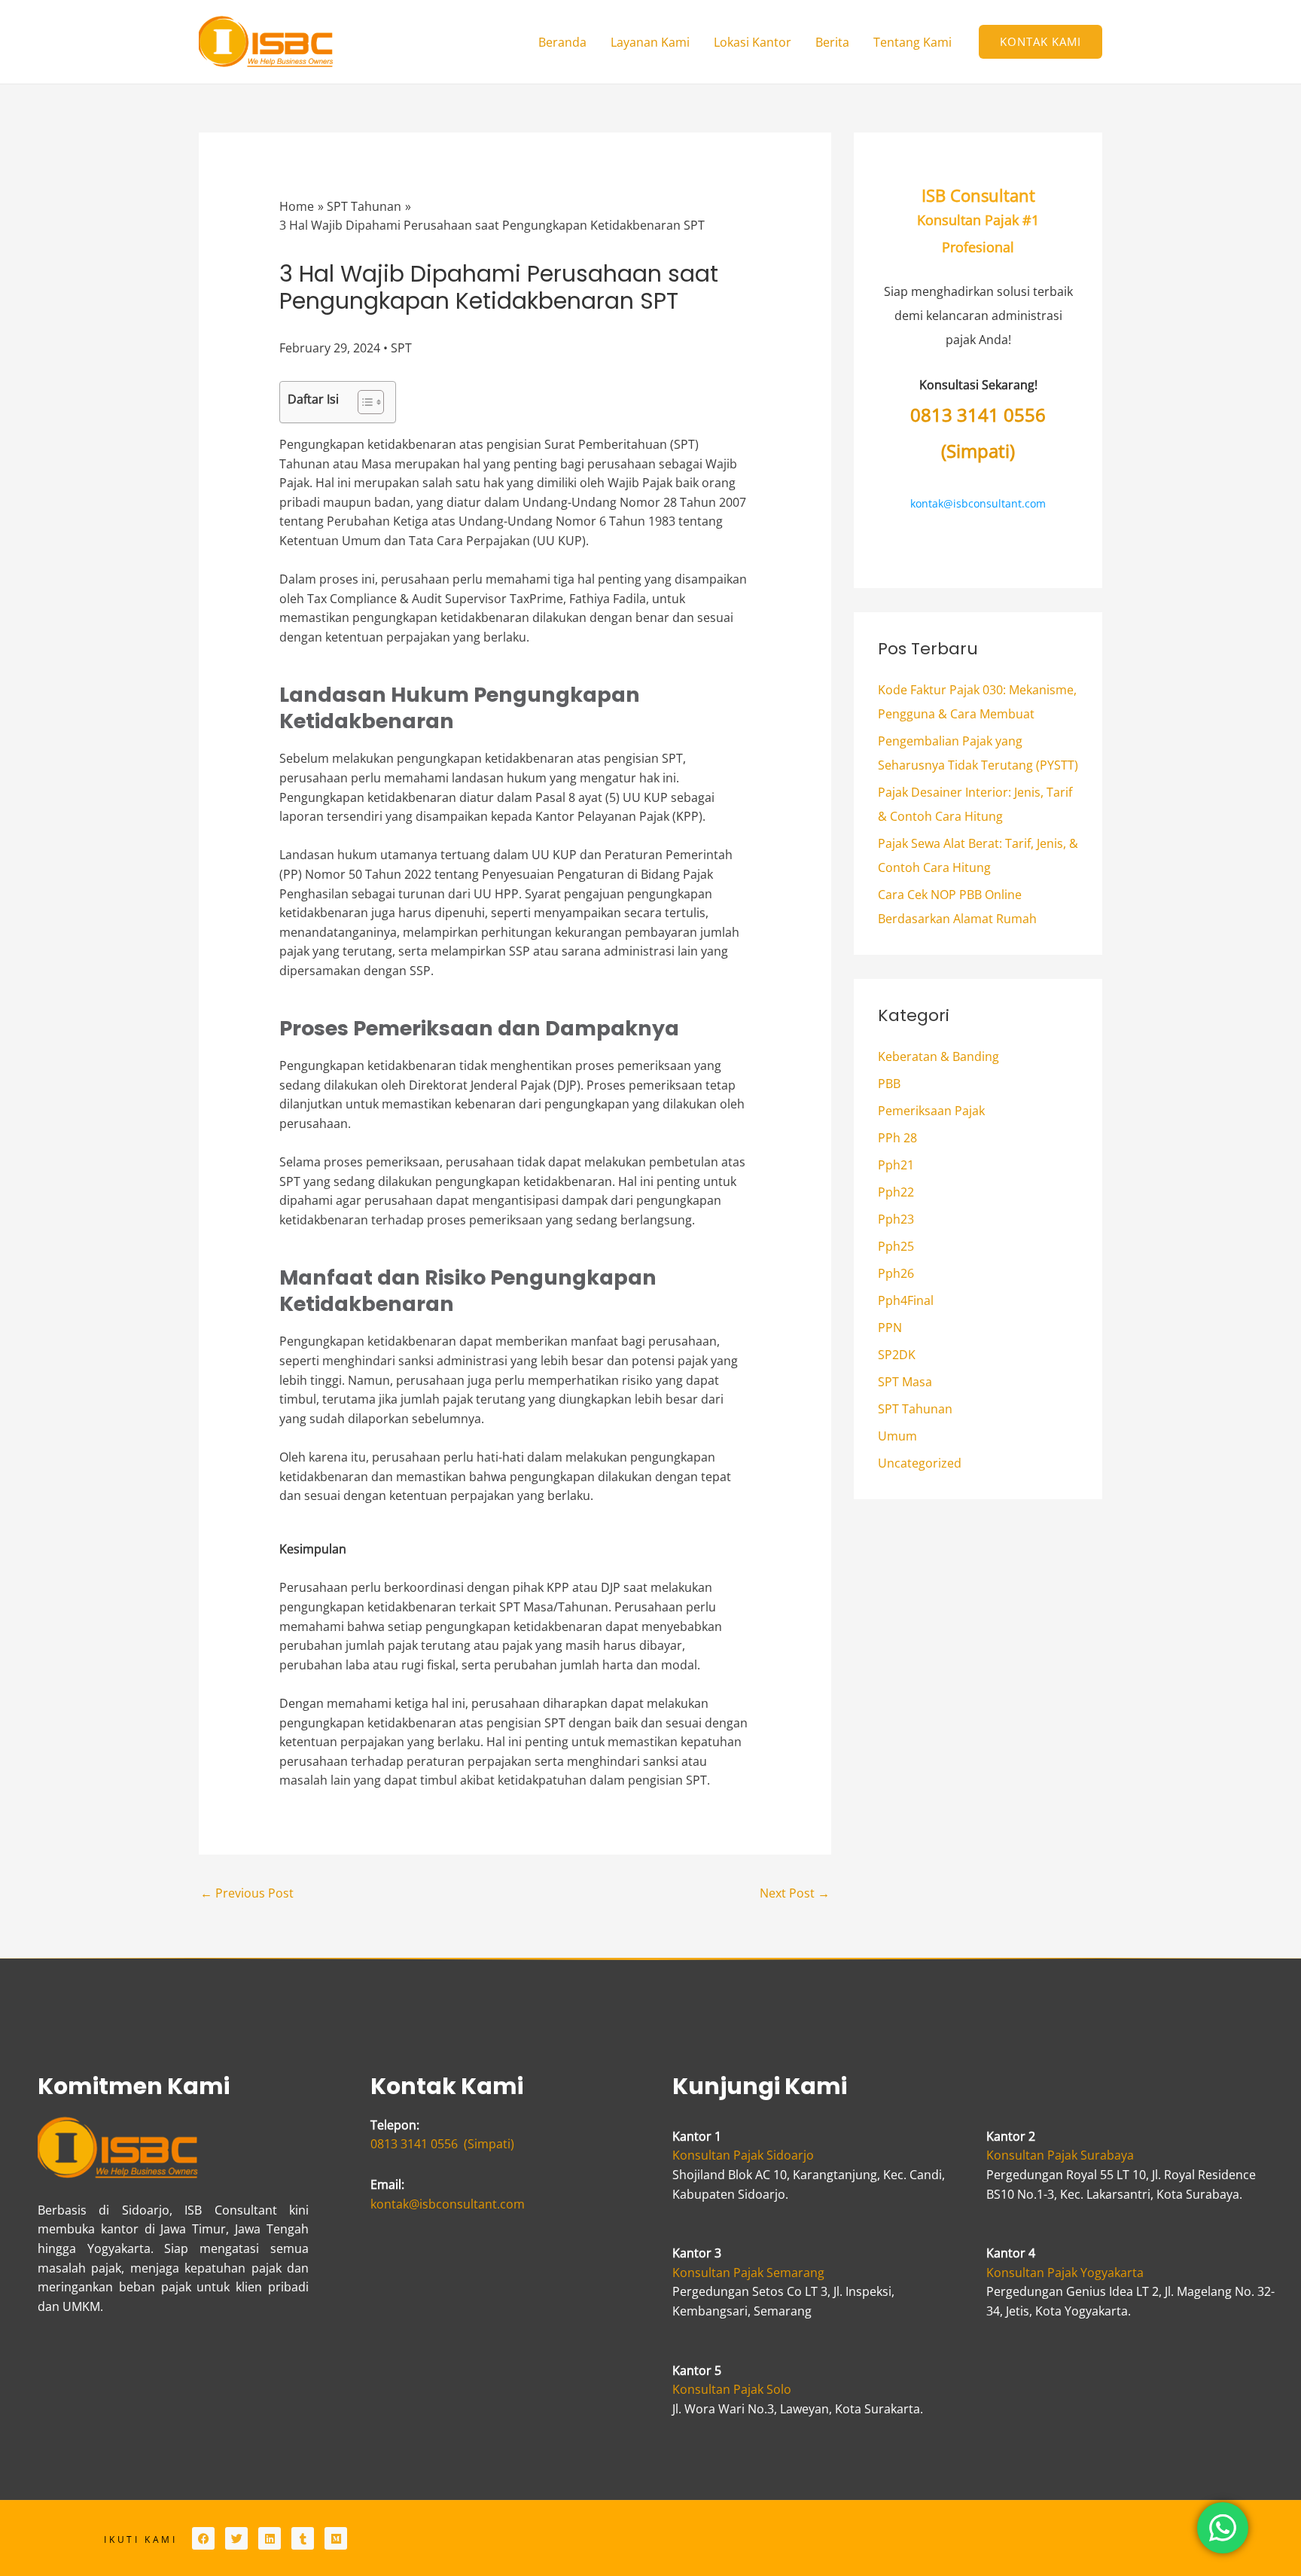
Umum (897, 1436)
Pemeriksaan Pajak (931, 1111)
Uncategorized (920, 1463)
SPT (401, 348)
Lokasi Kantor (753, 42)
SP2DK (897, 1355)
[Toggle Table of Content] (363, 402)
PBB (889, 1084)
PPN (890, 1328)
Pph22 (896, 1192)
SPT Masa (905, 1382)
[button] (1040, 42)
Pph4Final (906, 1300)
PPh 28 (897, 1138)
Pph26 (896, 1273)
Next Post (795, 1893)
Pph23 (896, 1219)
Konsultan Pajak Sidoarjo (743, 2155)
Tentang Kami (913, 42)
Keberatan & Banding (938, 1056)
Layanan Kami (650, 42)
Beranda (562, 42)
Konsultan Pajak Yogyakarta (1065, 2273)
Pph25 (896, 1246)
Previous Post (247, 1893)
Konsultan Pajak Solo (732, 2389)
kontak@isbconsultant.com (978, 503)
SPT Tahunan (915, 1409)
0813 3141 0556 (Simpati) (442, 2144)
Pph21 (896, 1165)
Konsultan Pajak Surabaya (1060, 2155)
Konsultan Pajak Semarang (748, 2273)
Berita (832, 42)
